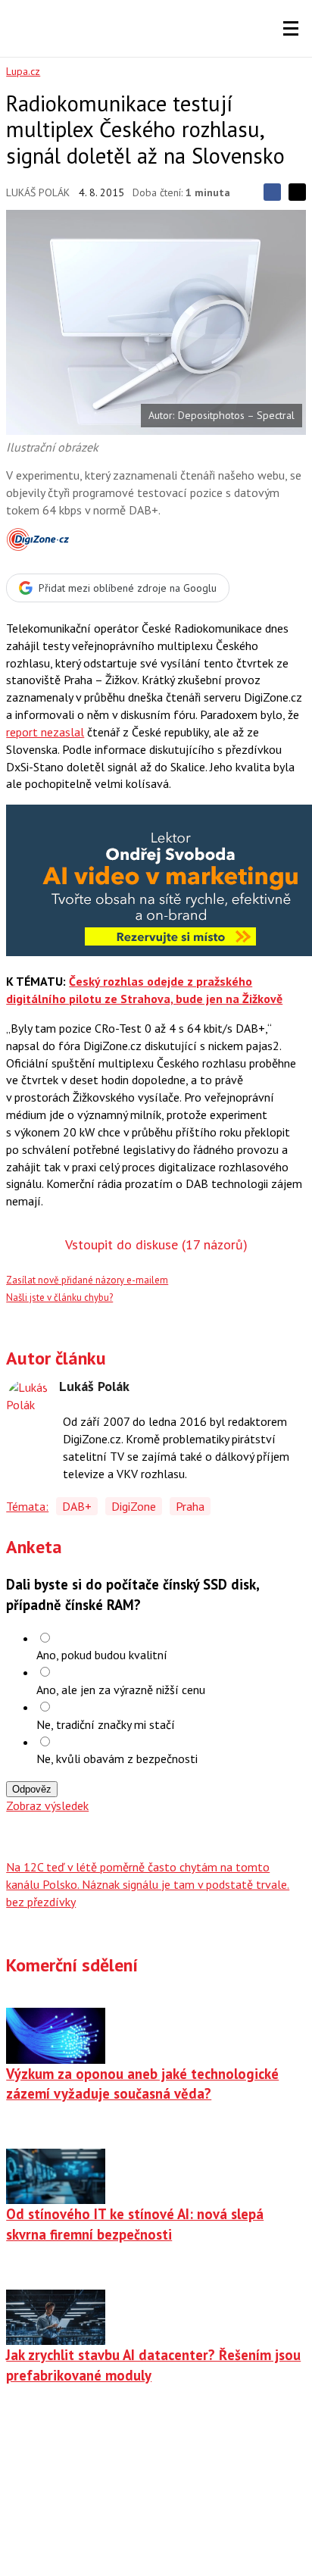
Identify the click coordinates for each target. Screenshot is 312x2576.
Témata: (27, 1506)
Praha (190, 1506)
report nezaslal (45, 732)
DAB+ (77, 1506)
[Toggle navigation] (291, 29)
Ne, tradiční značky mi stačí (106, 1724)
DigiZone (134, 1506)
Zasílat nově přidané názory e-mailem (87, 1280)
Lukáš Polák (38, 192)
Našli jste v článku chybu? (59, 1297)
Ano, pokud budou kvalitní (102, 1655)
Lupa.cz (23, 71)
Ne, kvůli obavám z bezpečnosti (117, 1758)
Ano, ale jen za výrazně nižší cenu (121, 1690)
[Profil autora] (29, 1402)
